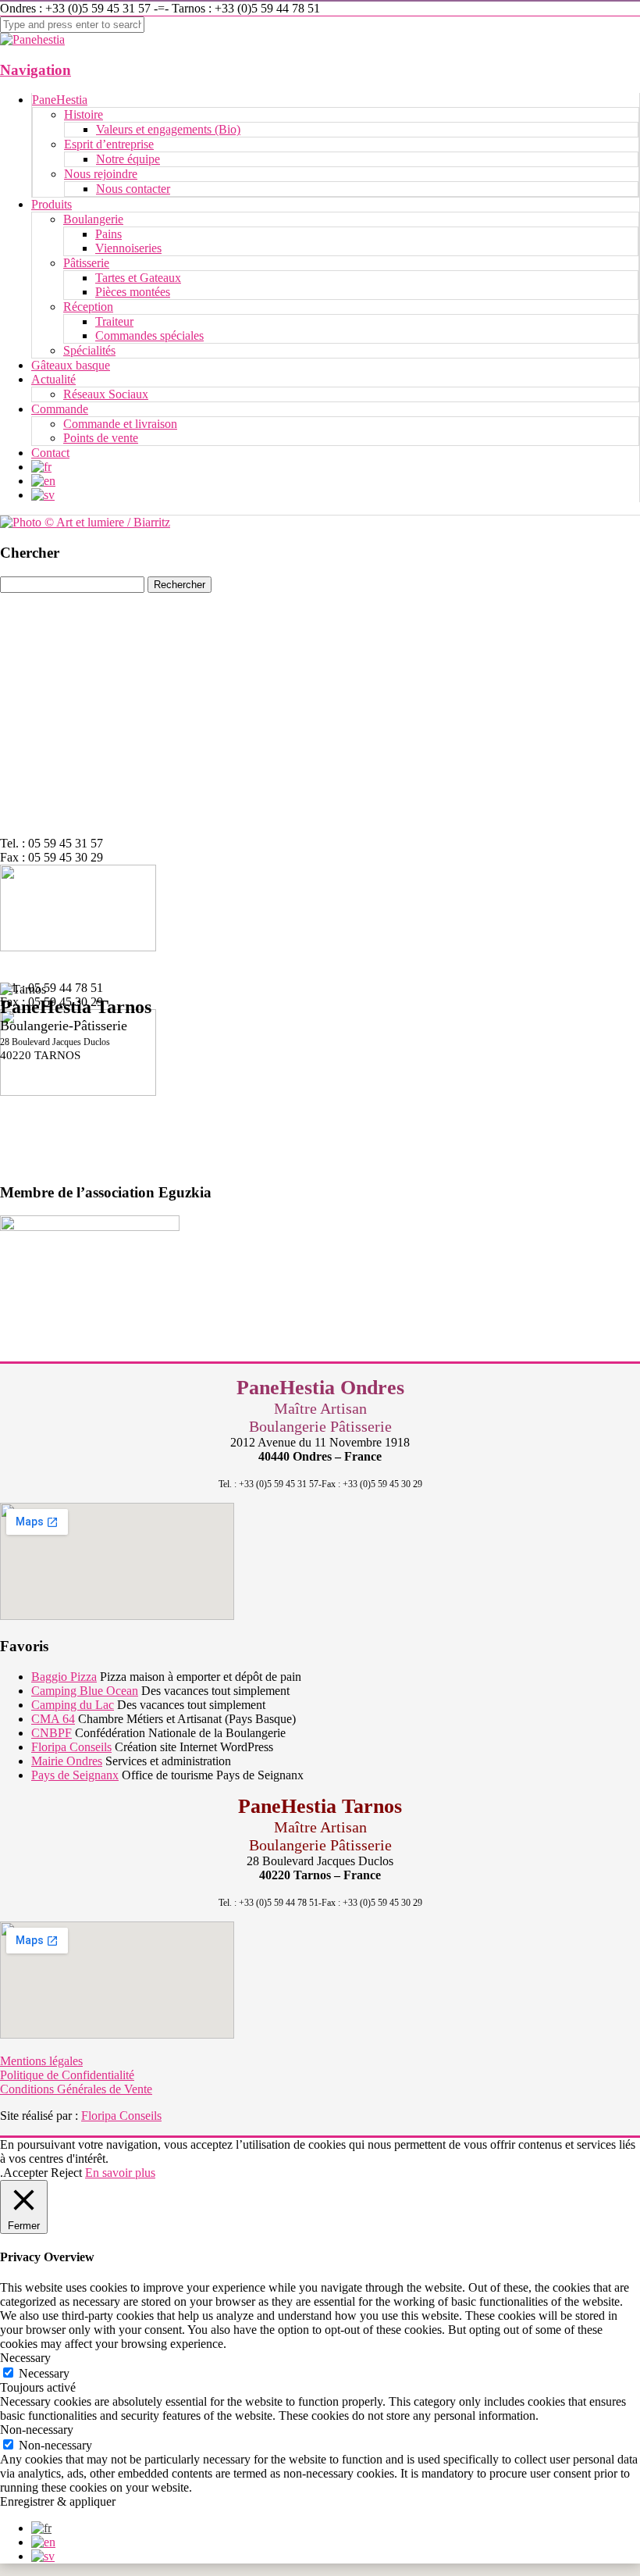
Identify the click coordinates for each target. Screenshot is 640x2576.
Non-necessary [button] (37, 2430)
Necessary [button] (25, 2358)
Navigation (36, 70)
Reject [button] (66, 2173)
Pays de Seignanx (75, 1775)
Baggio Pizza (64, 1677)
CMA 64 (53, 1719)
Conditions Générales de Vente (76, 2089)
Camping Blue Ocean (85, 1691)
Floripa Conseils (71, 1747)
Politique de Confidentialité (67, 2075)
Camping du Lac (73, 1705)
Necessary (44, 2373)
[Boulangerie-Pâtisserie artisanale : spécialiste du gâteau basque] (32, 39)
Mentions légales (41, 2061)
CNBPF (52, 1733)
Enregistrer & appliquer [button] (58, 2501)
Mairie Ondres (67, 1761)
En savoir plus (120, 2173)
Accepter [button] (25, 2173)
